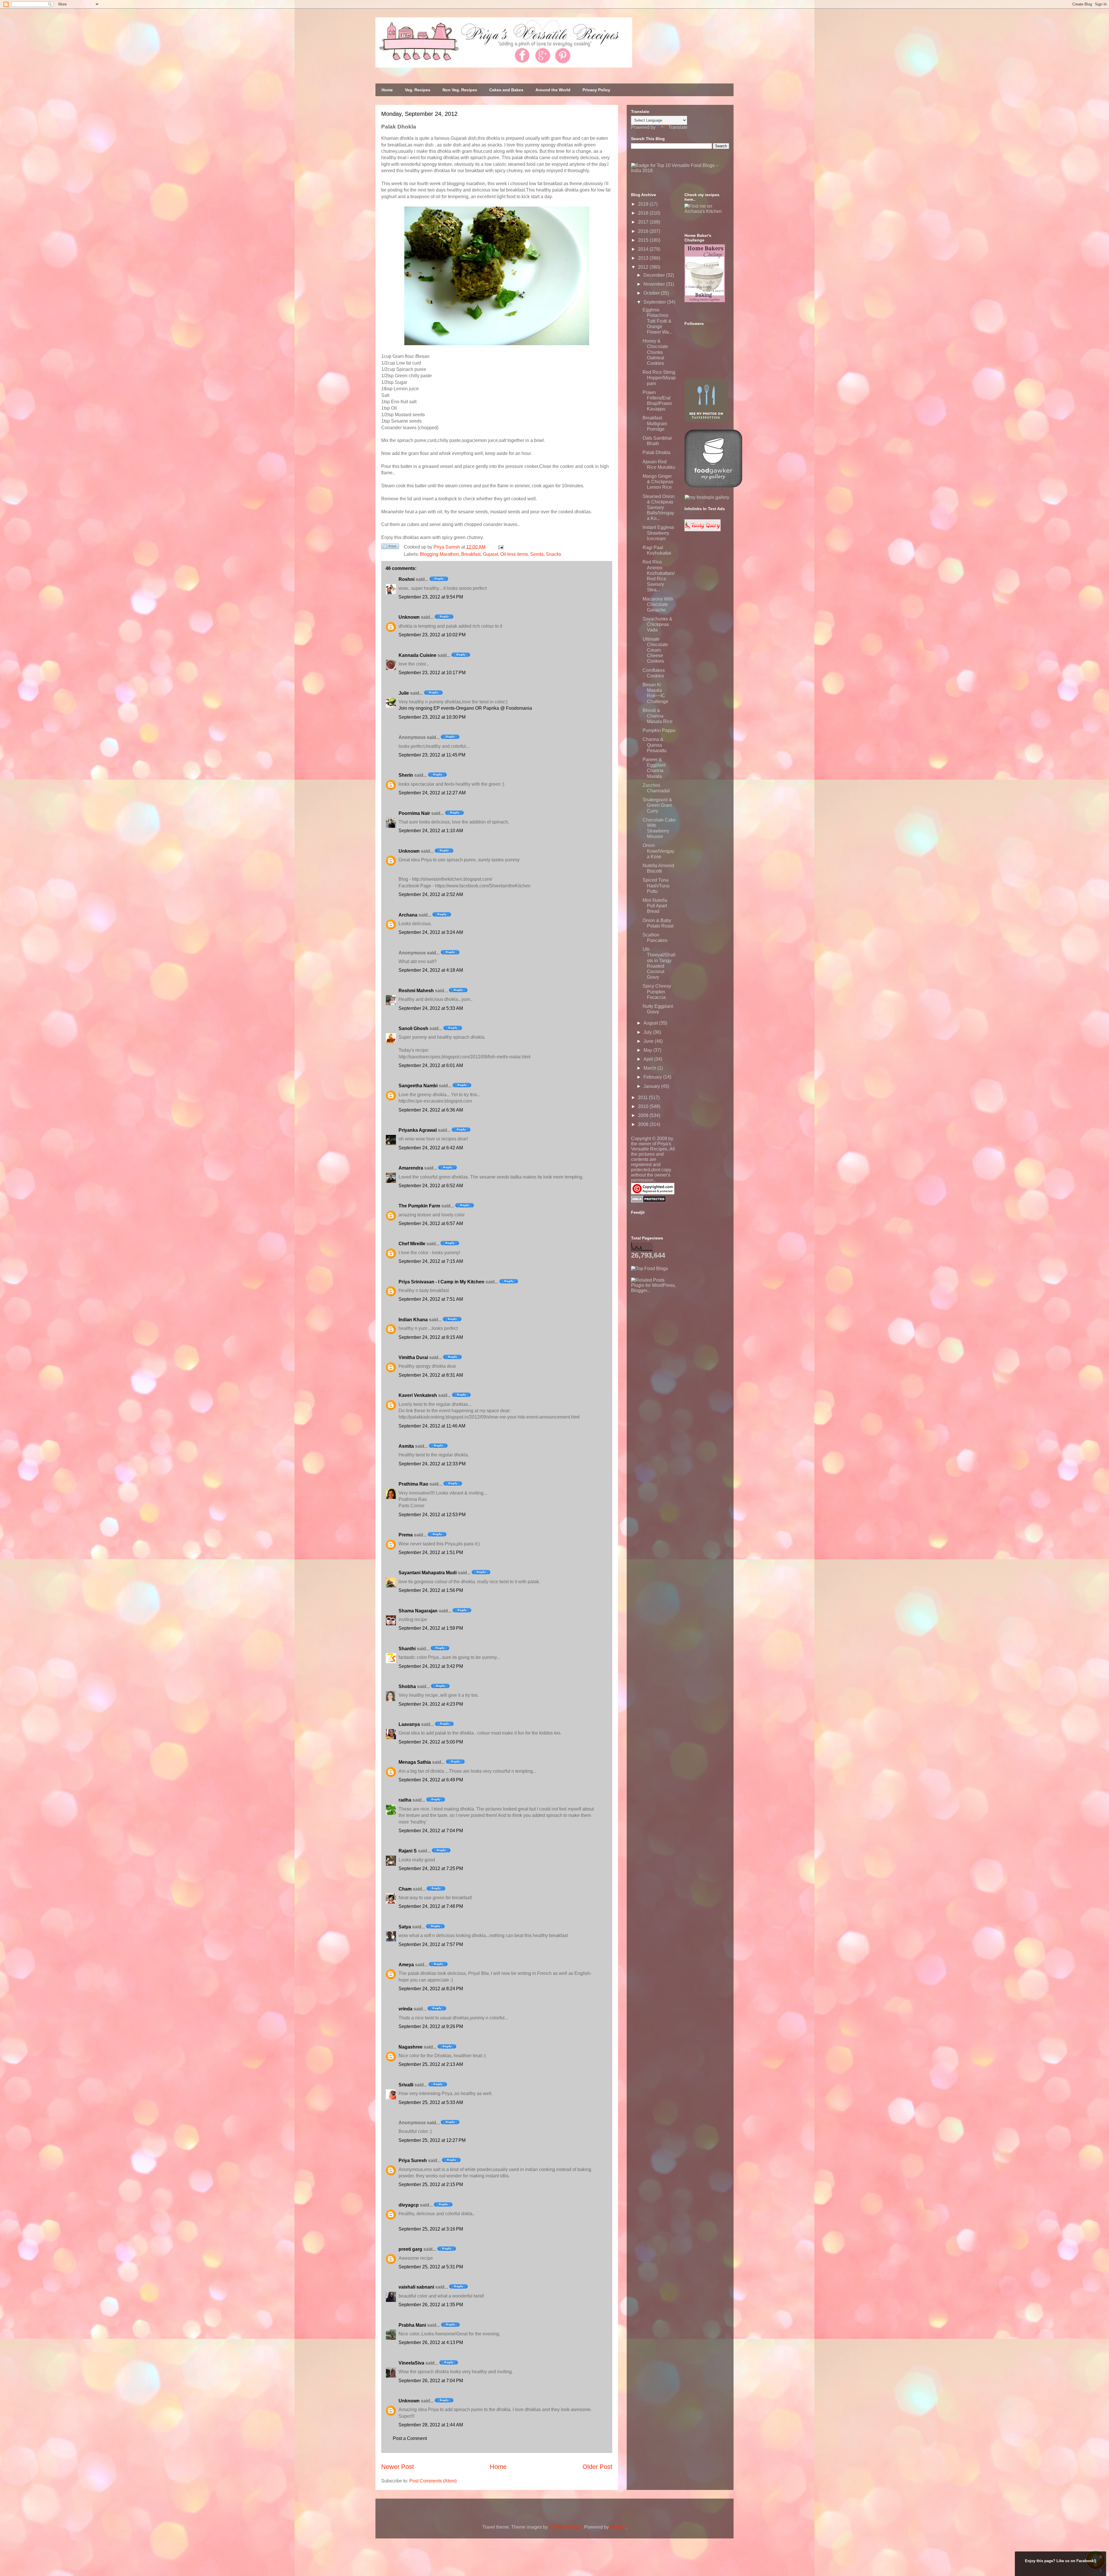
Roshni (406, 579)
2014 (644, 249)
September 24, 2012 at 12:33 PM (432, 1464)
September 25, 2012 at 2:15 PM (431, 2184)
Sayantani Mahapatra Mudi (428, 1573)
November (655, 284)
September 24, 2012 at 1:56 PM (431, 1590)
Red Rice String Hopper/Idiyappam (659, 378)
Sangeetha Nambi (418, 1086)
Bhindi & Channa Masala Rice (658, 716)
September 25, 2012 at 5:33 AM (431, 2102)
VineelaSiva (411, 2363)
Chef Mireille (412, 1244)
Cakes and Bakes (506, 90)
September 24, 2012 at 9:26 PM (431, 2026)
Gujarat (490, 554)
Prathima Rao (413, 1484)
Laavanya (409, 1724)
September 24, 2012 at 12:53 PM (432, 1515)
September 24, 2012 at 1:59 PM (431, 1628)
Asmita (406, 1446)
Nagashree (411, 2047)
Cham (405, 1889)
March (650, 1068)
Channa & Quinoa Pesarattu (655, 745)
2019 (644, 204)
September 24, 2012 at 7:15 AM (431, 1261)
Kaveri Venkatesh (418, 1395)
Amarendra (411, 1168)
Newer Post (398, 2467)
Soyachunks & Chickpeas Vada (657, 624)
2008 (644, 1124)
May (648, 1050)
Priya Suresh (413, 2160)
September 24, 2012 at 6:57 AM (431, 1223)
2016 (644, 231)
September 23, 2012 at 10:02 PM (432, 635)
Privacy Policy (596, 90)
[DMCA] (649, 1201)
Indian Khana (413, 1320)
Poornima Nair (414, 813)
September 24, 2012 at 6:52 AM (431, 1186)
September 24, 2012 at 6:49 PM (431, 1780)
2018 (644, 213)
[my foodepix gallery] (707, 497)
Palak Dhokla (656, 452)
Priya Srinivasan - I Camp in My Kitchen (441, 1282)
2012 (644, 267)
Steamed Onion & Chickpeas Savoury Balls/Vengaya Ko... (659, 508)
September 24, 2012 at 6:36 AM (431, 1110)
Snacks (553, 554)
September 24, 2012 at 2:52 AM (431, 894)
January (652, 1086)
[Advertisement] (674, 1329)
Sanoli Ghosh (413, 1028)
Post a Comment (410, 2438)
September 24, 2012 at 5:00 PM (431, 1742)
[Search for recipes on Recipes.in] (650, 1269)
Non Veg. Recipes (460, 90)
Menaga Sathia (415, 1762)
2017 (644, 222)
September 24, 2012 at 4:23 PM (431, 1704)
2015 (644, 240)
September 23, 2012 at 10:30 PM (432, 717)
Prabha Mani (412, 2325)
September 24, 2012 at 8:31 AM (431, 1375)
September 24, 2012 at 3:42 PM (431, 1666)
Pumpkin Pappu (659, 730)
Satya (405, 1927)
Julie (404, 693)
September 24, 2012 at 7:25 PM (431, 1868)
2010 (644, 1106)
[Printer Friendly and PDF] (390, 547)
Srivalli (406, 2085)
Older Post (597, 2467)
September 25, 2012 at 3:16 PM (431, 2229)
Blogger (618, 2527)
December (655, 275)
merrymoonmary (565, 2527)
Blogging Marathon (439, 554)
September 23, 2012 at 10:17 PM (432, 673)
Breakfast (471, 554)
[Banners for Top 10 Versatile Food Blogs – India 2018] (680, 171)
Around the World (553, 90)
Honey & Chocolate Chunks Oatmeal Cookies (655, 352)
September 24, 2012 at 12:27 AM (432, 793)
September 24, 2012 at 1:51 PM (431, 1552)
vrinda (405, 2009)
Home (387, 90)
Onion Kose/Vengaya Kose (658, 851)
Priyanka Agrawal (418, 1130)
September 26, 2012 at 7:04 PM (431, 2381)
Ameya (406, 1965)
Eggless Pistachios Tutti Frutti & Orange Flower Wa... (657, 321)
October (652, 293)
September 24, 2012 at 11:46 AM (432, 1426)
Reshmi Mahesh (416, 991)
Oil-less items (514, 554)
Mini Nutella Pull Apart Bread (655, 906)
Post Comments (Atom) (433, 2481)
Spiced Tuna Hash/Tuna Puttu (656, 885)
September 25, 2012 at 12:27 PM (432, 2140)
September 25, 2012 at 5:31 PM (431, 2267)
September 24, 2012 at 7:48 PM (431, 1906)
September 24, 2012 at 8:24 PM (431, 1989)
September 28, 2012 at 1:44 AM (431, 2425)
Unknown (409, 617)
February (653, 1077)
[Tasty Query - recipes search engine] (703, 530)
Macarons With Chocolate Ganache (658, 604)
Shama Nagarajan (418, 1611)
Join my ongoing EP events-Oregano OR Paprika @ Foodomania (465, 708)
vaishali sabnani (416, 2287)
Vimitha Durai (413, 1357)
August (651, 1023)
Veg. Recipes (418, 90)
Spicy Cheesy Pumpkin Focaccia (657, 991)
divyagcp (409, 2205)
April (649, 1059)
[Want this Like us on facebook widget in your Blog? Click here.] (1101, 2571)
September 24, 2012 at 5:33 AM (431, 1008)
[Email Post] (500, 547)
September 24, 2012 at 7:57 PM (431, 1944)
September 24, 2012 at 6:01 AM (431, 1065)
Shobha (407, 1686)
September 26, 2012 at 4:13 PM (431, 2342)
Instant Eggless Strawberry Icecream (658, 533)
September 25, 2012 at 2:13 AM (431, 2064)
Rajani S (408, 1851)
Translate (678, 127)
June (649, 1041)
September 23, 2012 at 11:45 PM (432, 755)
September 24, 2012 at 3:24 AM (431, 932)
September (655, 302)
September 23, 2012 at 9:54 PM (431, 597)
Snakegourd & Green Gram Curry (657, 805)
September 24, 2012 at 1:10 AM (431, 831)
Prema (406, 1535)
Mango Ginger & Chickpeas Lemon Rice (658, 482)
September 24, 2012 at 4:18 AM (431, 970)
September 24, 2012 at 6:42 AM (431, 1148)
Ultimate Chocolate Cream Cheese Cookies (655, 650)
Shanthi (407, 1649)
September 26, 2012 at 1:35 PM (431, 2305)
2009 (644, 1115)
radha (405, 1800)
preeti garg (410, 2249)
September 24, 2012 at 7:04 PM (431, 1831)
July (648, 1032)
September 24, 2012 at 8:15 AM (431, 1337)
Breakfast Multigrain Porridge (655, 423)
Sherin (406, 775)
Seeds (537, 554)
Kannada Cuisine (417, 655)
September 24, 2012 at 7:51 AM (431, 1299)
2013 (644, 258)
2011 (643, 1098)
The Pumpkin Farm (419, 1206)
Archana (408, 915)
